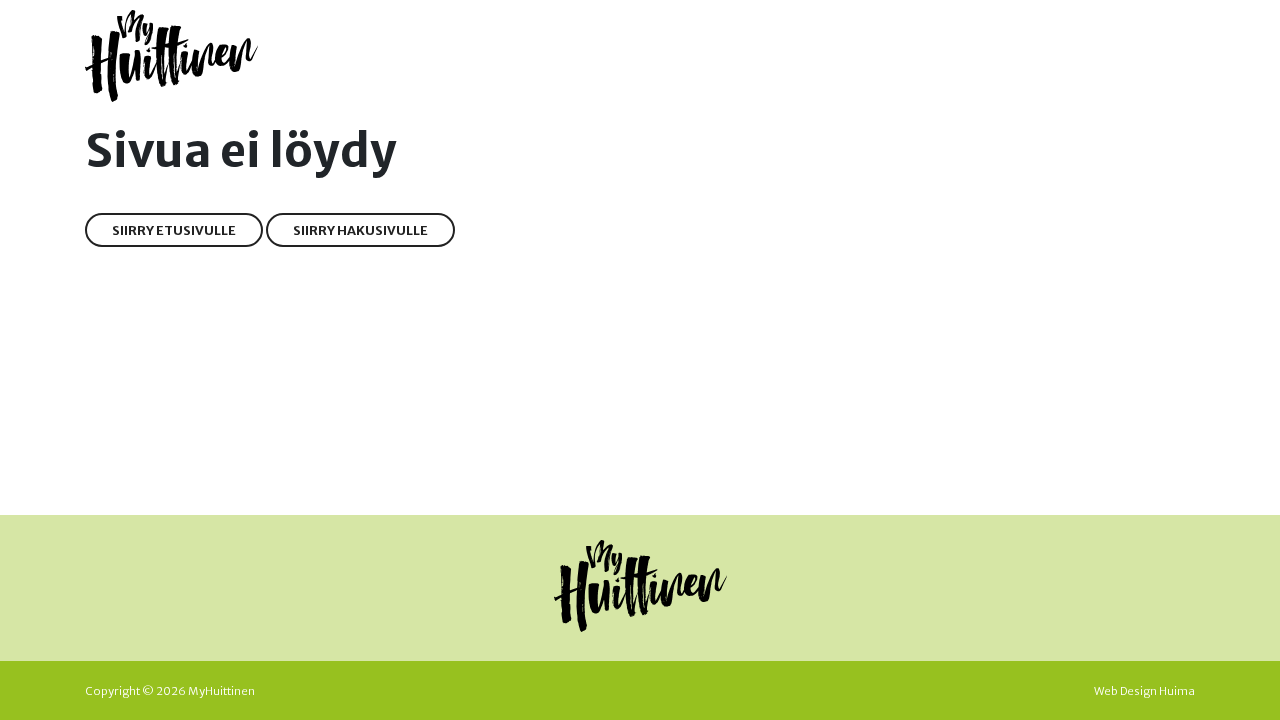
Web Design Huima (1144, 691)
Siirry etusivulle (174, 230)
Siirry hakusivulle (360, 230)
